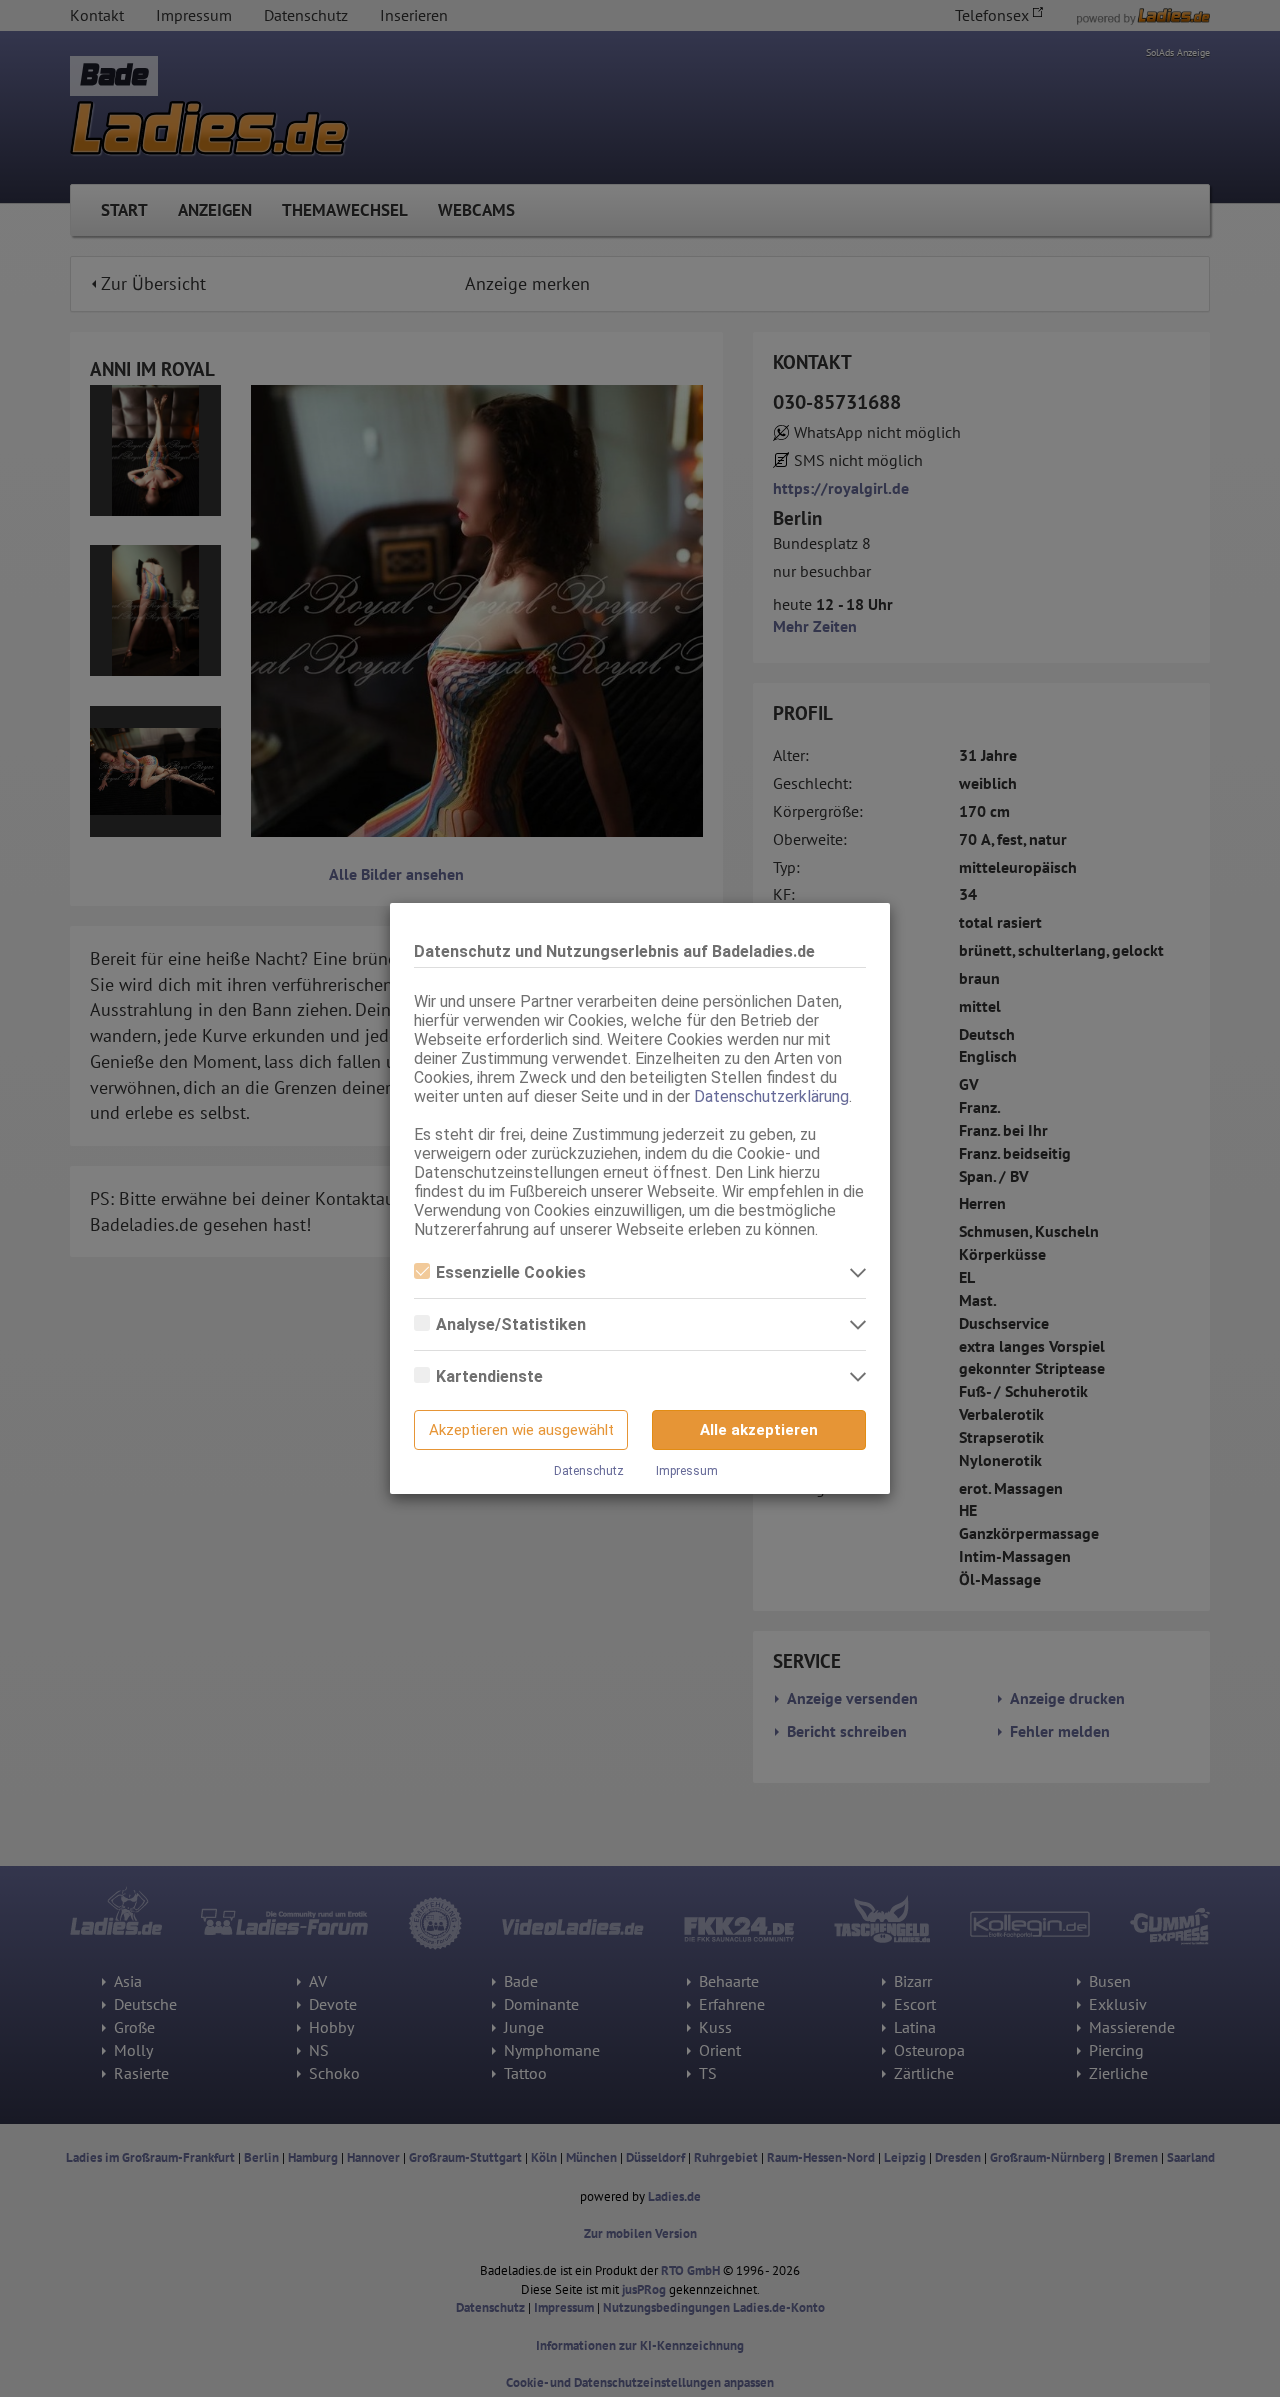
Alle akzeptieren (759, 1430)
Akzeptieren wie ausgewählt (521, 1430)
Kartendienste (489, 1376)
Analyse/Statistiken (511, 1324)
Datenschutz (589, 1471)
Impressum (687, 1471)
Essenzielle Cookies (511, 1272)
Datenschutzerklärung (771, 1096)
